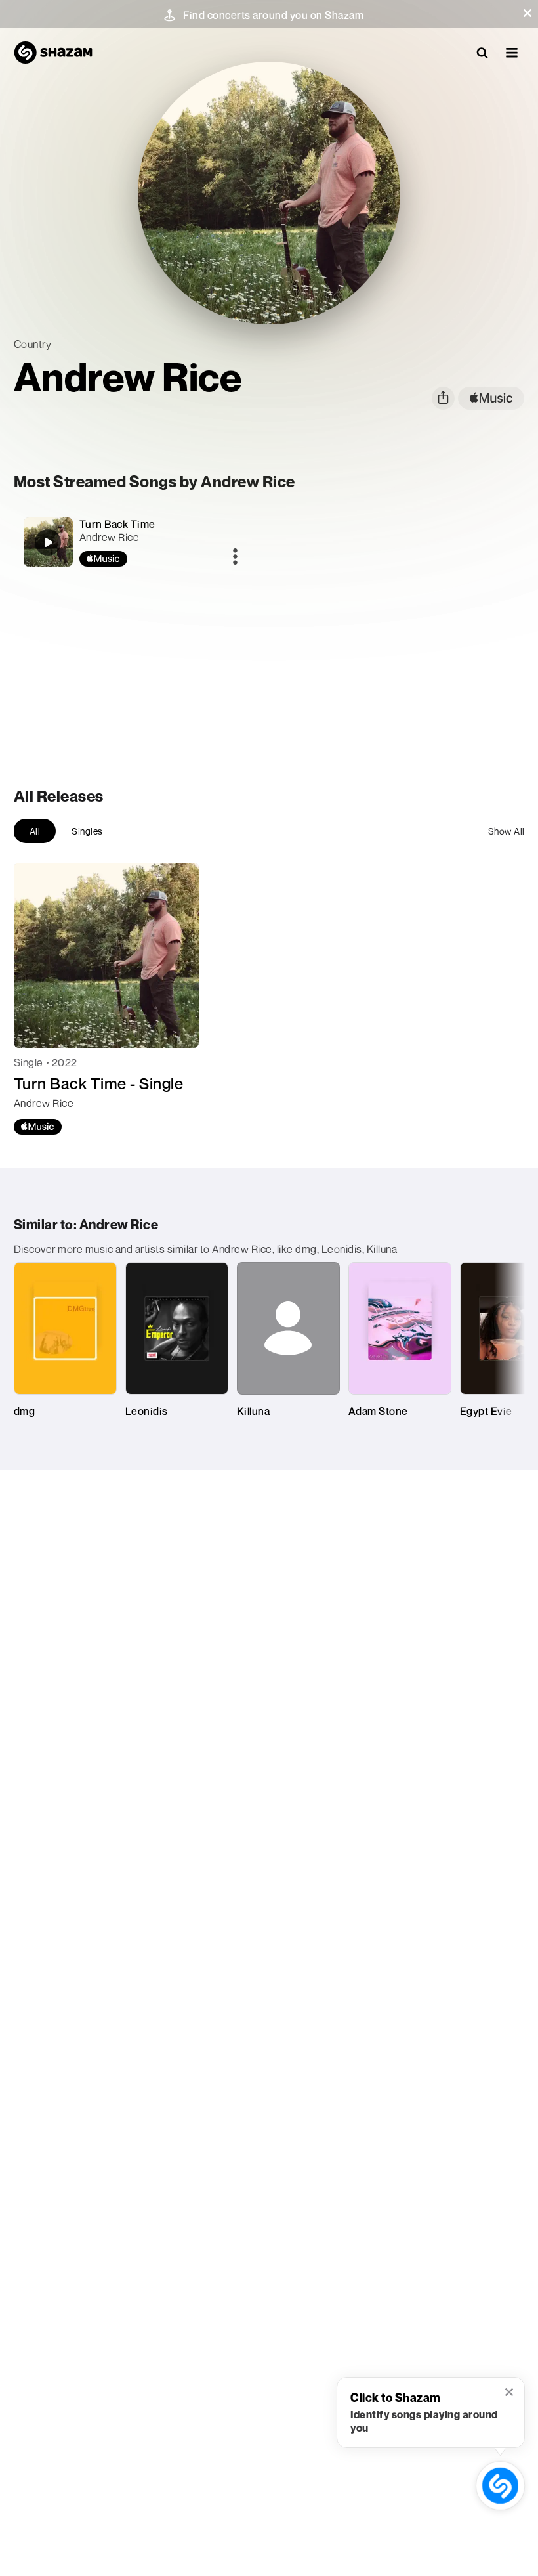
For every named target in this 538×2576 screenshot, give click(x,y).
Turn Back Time (117, 524)
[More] (235, 557)
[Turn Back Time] (129, 542)
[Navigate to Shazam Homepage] (53, 53)
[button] (528, 13)
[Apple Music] (38, 1127)
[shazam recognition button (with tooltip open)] (500, 2486)
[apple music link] (491, 398)
